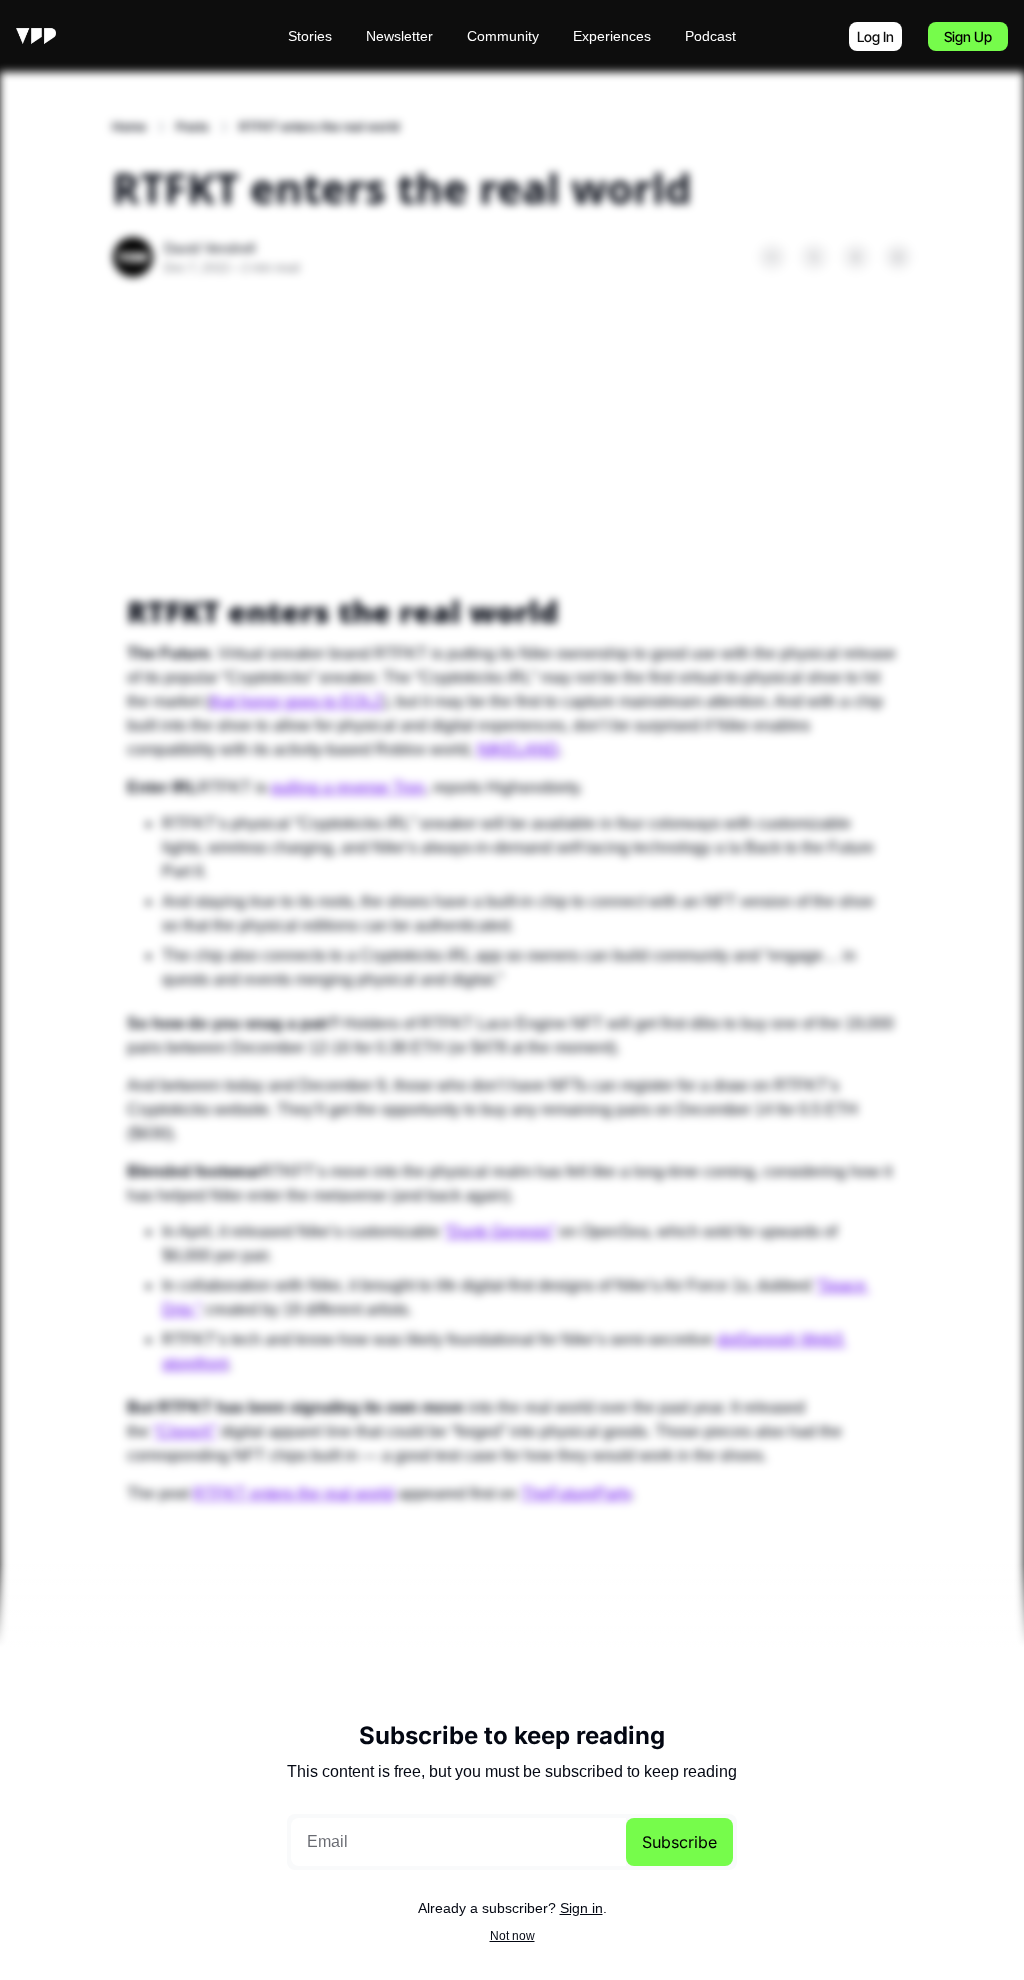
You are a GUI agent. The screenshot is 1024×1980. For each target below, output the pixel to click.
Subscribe (679, 1842)
